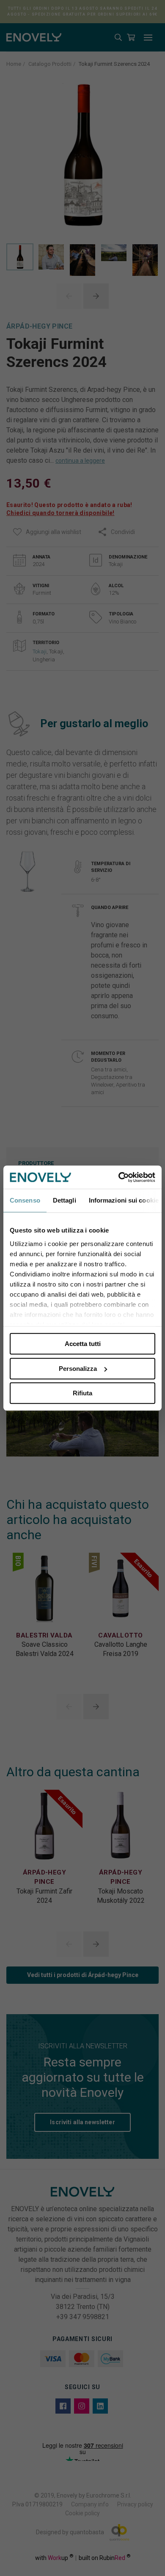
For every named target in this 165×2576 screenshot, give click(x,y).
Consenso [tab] (25, 1200)
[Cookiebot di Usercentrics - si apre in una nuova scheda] (119, 1177)
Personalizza (78, 1369)
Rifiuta (82, 1393)
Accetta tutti (83, 1344)
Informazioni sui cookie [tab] (124, 1200)
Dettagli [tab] (65, 1200)
